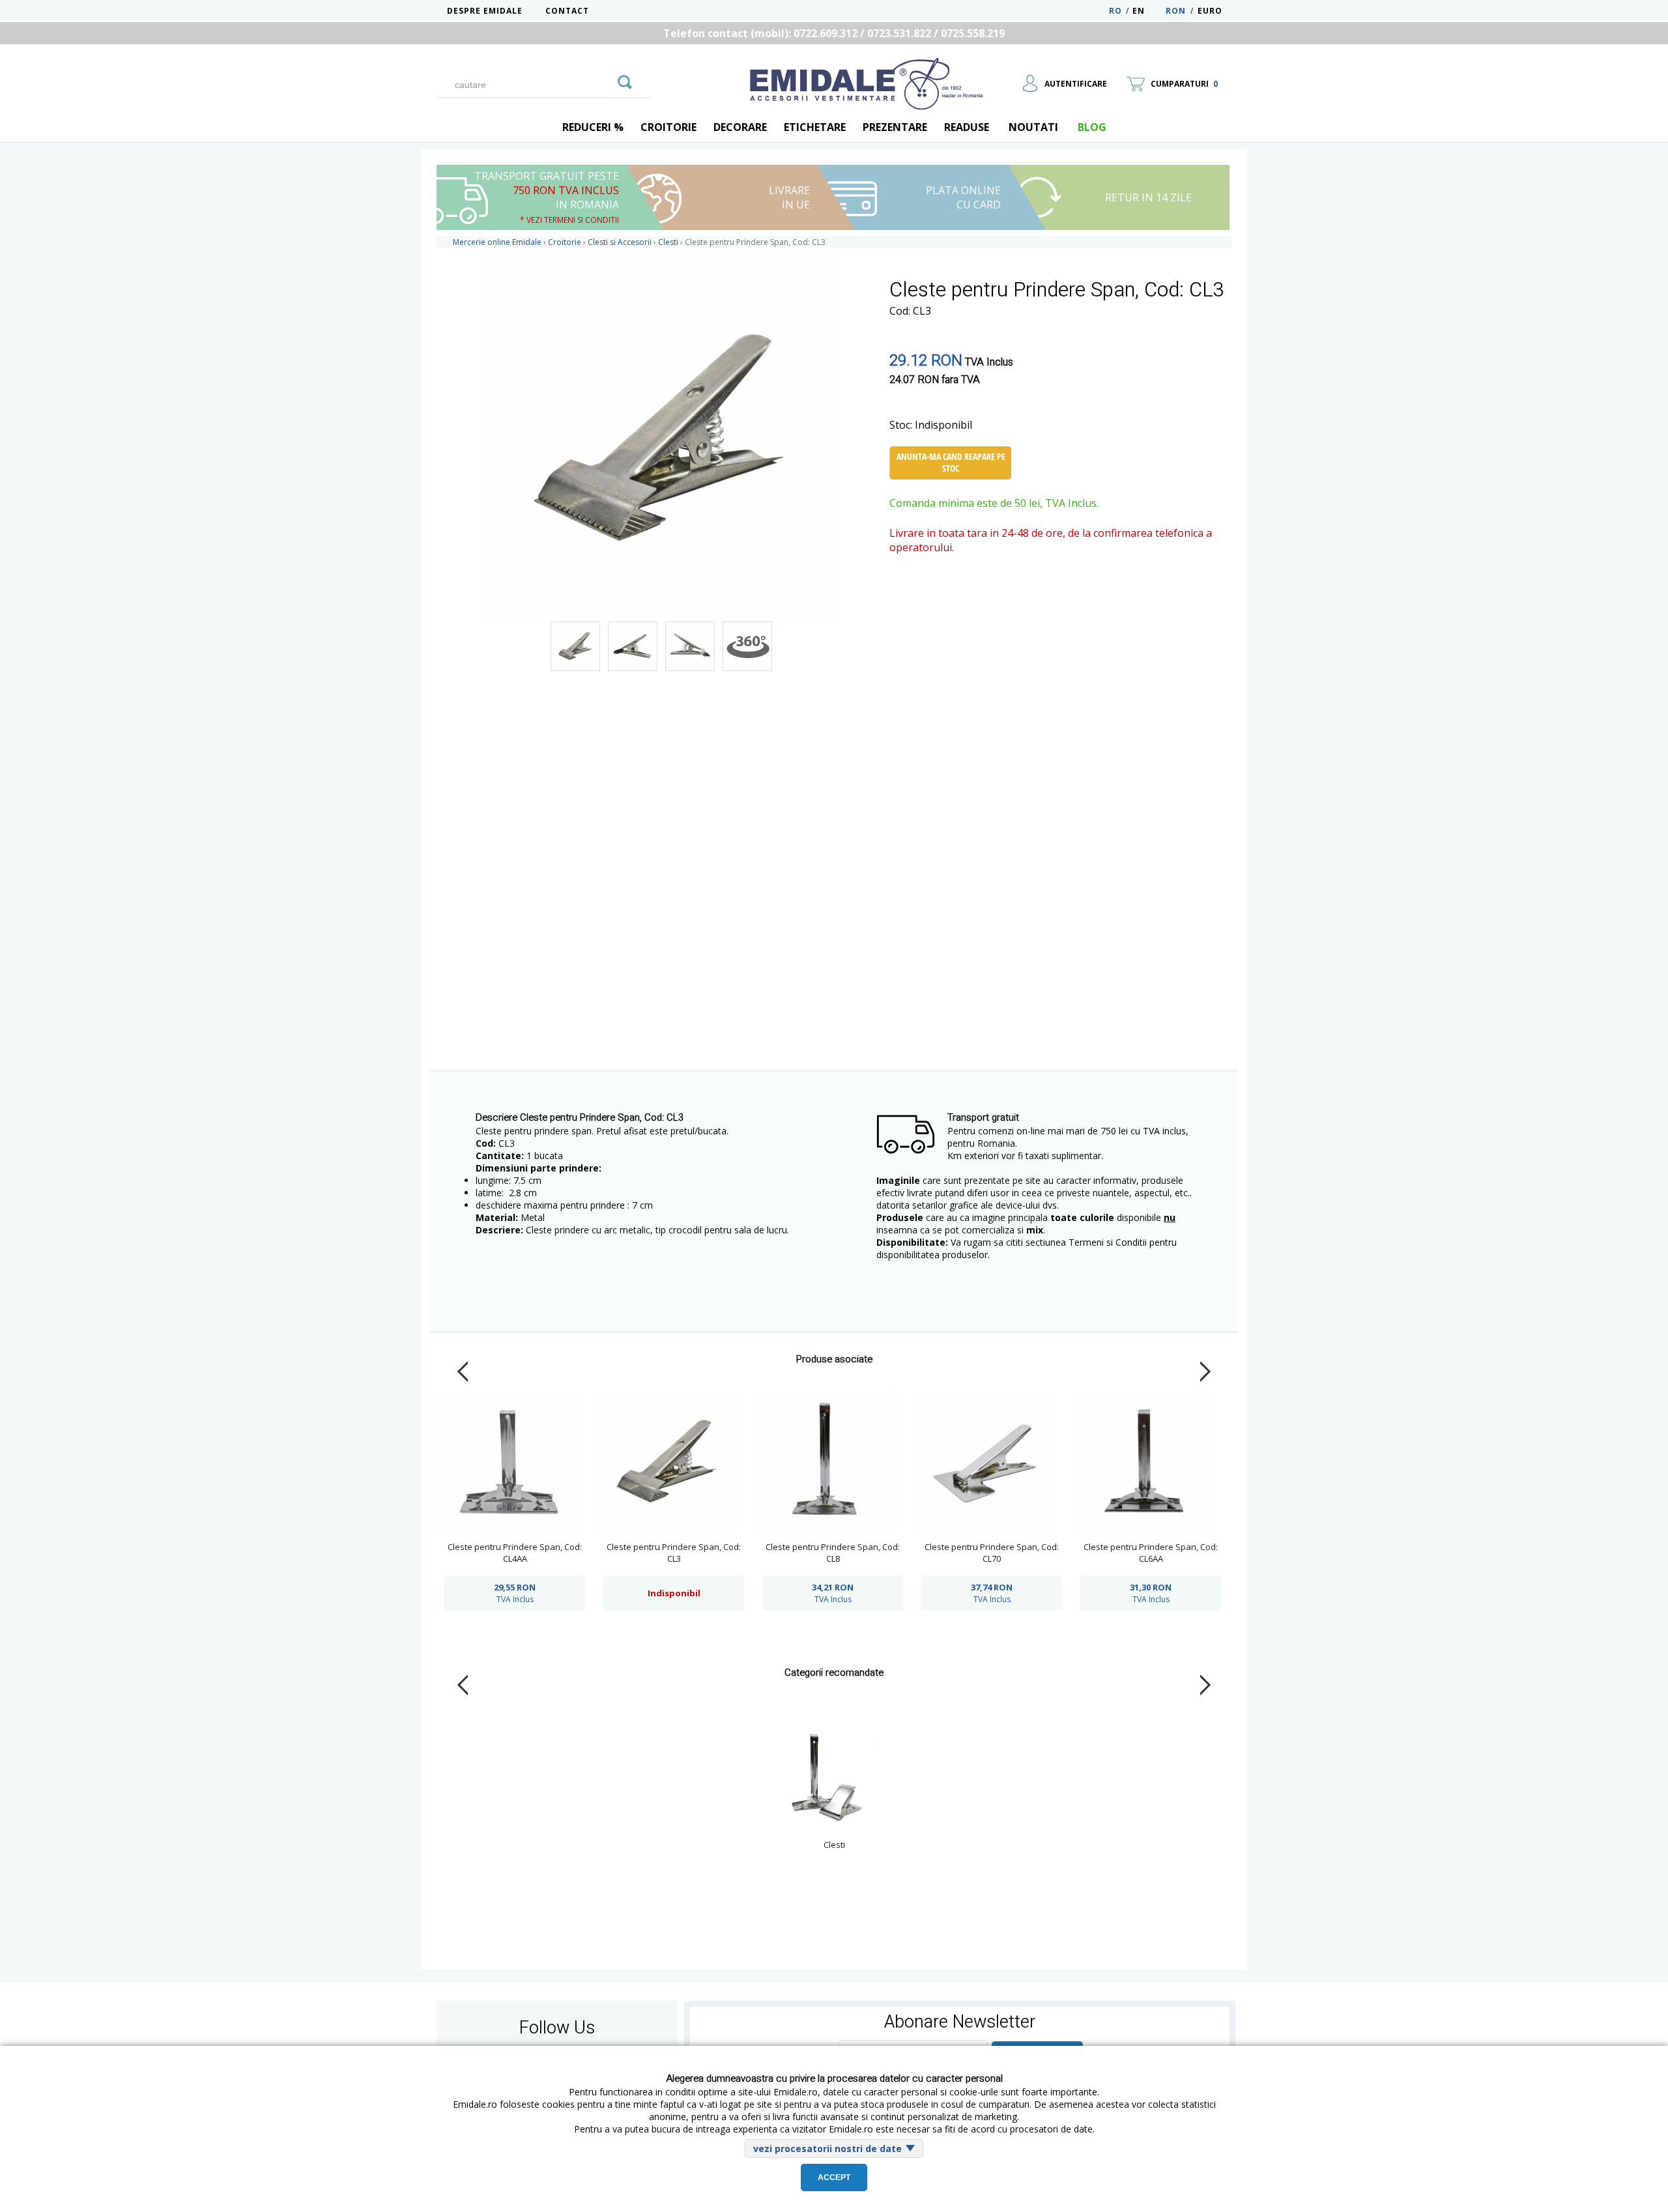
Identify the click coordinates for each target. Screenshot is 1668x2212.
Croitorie (669, 127)
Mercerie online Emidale (497, 242)
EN (1148, 11)
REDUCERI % (593, 127)
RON (1176, 11)
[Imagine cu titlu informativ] (575, 646)
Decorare (740, 127)
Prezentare (895, 127)
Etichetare (815, 127)
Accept (834, 2177)
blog (1092, 127)
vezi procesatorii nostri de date (827, 2148)
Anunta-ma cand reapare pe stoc (951, 462)
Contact (567, 11)
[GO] (625, 80)
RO (1115, 11)
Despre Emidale (485, 11)
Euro (1210, 11)
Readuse (967, 127)
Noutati (1033, 127)
